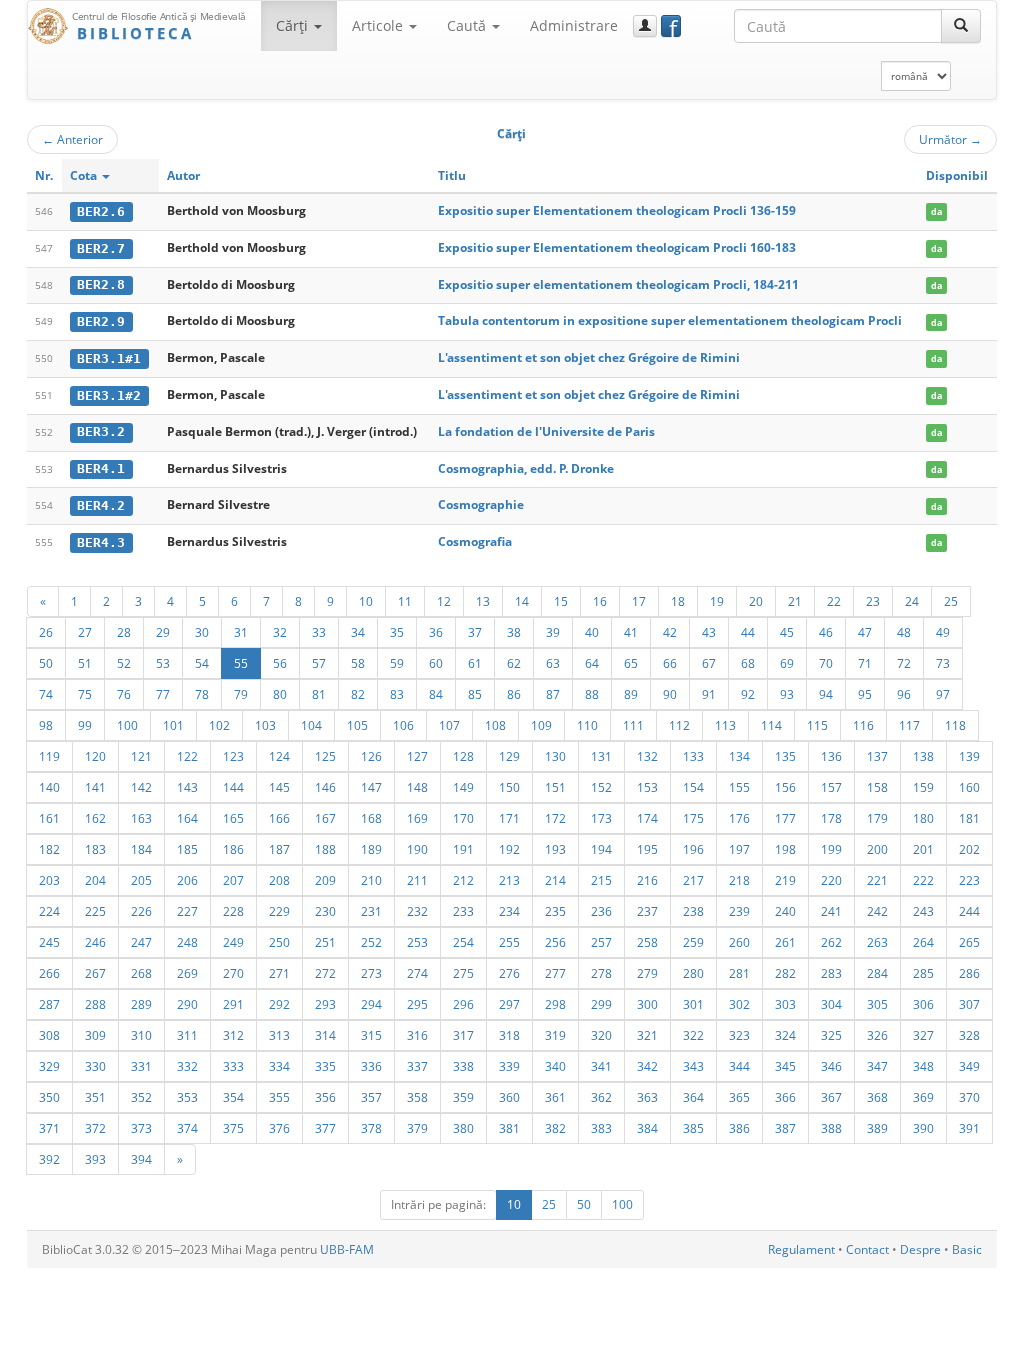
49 (943, 632)
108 (495, 725)
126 (371, 756)
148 (417, 787)
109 (541, 725)
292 (279, 1004)
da (936, 211)
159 (923, 787)
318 (509, 1035)
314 (325, 1035)
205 (141, 880)
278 (601, 973)
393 (95, 1159)
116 (863, 725)
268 (141, 973)
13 (483, 601)
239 (739, 911)
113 (725, 725)
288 (95, 1004)
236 (601, 911)
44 (748, 632)
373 (141, 1128)
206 (187, 880)
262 (831, 942)
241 (831, 911)
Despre (920, 1249)
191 (463, 849)
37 (475, 632)
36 (436, 632)
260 (739, 942)
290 (187, 1004)
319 (555, 1035)
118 (955, 725)
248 (187, 942)
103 (265, 725)
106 (403, 725)
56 (280, 663)
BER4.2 (101, 505)
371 (49, 1128)
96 (904, 694)
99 (85, 725)
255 (509, 942)
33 (319, 632)
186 (233, 849)
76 (124, 694)
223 (969, 880)
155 (739, 787)
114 (771, 725)
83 (397, 694)
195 (647, 849)
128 (463, 756)
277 (555, 973)
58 (358, 663)
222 (923, 880)
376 (279, 1128)
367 (831, 1097)
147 (371, 787)
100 (127, 725)
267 (95, 973)
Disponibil (957, 175)
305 (877, 1004)
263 (877, 942)
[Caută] (961, 26)
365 (739, 1097)
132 (647, 756)
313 (279, 1035)
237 (647, 911)
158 (877, 787)
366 (785, 1097)
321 (647, 1035)
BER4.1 (101, 468)
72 (904, 663)
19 (717, 601)
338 (463, 1066)
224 (49, 911)
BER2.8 (101, 284)
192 (509, 849)
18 (678, 601)
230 (325, 911)
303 (785, 1004)
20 (756, 601)
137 (877, 756)
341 (601, 1066)
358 (417, 1097)
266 (49, 973)
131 (601, 756)
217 (693, 880)
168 (371, 818)
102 (219, 725)
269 (187, 973)
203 (49, 880)
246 (95, 942)
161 (49, 818)
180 (923, 818)
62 (514, 663)
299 (601, 1004)
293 (325, 1004)
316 (417, 1035)
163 (141, 818)
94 (826, 694)
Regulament (801, 1249)
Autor (183, 175)
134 (739, 756)
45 (787, 632)
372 (95, 1128)
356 (325, 1097)
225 (95, 911)
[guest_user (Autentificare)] (645, 26)
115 (817, 725)
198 (785, 849)
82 (358, 694)
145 (279, 787)
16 (600, 601)
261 (785, 942)
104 (311, 725)
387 (785, 1128)
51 (85, 663)
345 (785, 1066)
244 (969, 911)
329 (49, 1066)
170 (463, 818)
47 (865, 632)
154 (693, 787)
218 (739, 880)
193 (555, 849)
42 (670, 632)
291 (233, 1004)
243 (923, 911)
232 (417, 911)
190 (417, 849)
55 (241, 663)
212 (463, 880)
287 (49, 1004)
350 (49, 1097)
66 (670, 663)
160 (969, 787)
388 (831, 1128)
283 (831, 973)
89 (631, 694)
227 (187, 911)
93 (787, 694)
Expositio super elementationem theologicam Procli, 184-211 (618, 284)
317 (463, 1035)
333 (233, 1066)
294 (371, 1004)
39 (553, 632)
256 (555, 942)
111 (633, 725)
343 (693, 1066)
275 (463, 973)
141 (95, 787)
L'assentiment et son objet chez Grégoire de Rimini (589, 357)
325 (831, 1035)
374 (187, 1128)
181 (969, 818)
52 (124, 663)
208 (279, 880)
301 (693, 1004)
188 (325, 849)
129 (509, 756)
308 (49, 1035)
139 (969, 756)
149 (463, 787)
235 (555, 911)
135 (785, 756)
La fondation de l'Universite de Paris (546, 431)
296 (463, 1004)
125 (325, 756)
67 (709, 663)
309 (95, 1035)
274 (417, 973)
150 (509, 787)
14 (522, 601)
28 (124, 632)
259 (693, 942)
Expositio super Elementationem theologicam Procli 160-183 (617, 247)
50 (46, 663)
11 (405, 601)
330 (95, 1066)
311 (187, 1035)
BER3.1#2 (109, 395)
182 (49, 849)
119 (49, 756)
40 (592, 632)
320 (601, 1035)
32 (280, 632)
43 (709, 632)
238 (693, 911)
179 (877, 818)
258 (647, 942)
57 (319, 663)
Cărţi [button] (294, 25)
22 (834, 601)
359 (463, 1097)
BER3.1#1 (109, 358)
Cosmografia (475, 541)
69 (787, 663)
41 (631, 632)
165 (233, 818)
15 (561, 601)
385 (693, 1128)
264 (923, 942)
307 (969, 1004)
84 (436, 694)
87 (553, 694)
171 (509, 818)
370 (969, 1097)
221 (877, 880)
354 (233, 1097)
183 (95, 849)
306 (923, 1004)
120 (95, 756)
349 (969, 1066)
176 (739, 818)
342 (647, 1066)
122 (187, 756)
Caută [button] (468, 25)
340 (555, 1066)
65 (631, 663)
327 (923, 1035)
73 (943, 663)
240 (785, 911)
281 (739, 973)
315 (371, 1035)
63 (553, 663)
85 (475, 694)
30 (202, 632)
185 (187, 849)
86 (514, 694)
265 (969, 942)
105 (357, 725)
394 (141, 1159)
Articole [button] (379, 25)
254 (463, 942)
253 (417, 942)
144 (233, 787)
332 (187, 1066)
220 (831, 880)
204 (95, 880)
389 (877, 1128)
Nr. (44, 175)
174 (647, 818)
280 (693, 973)
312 (233, 1035)
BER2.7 (101, 248)
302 (739, 1004)
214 (555, 880)
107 (449, 725)
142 (141, 787)
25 (951, 601)
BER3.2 (101, 431)
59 (397, 663)
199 (831, 849)
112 (679, 725)
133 (693, 756)
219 (785, 880)
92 (748, 694)
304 (831, 1004)
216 (647, 880)
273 (371, 973)
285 (923, 973)
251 (325, 942)
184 (141, 849)
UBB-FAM (347, 1249)
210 (371, 880)
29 (163, 632)
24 (912, 601)
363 (647, 1097)
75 (85, 694)
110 (587, 725)
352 (141, 1097)
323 (739, 1035)
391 (969, 1128)
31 (241, 632)
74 (46, 694)
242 (877, 911)
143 (187, 787)
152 (601, 787)
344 (739, 1066)
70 (826, 663)
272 (325, 973)
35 (397, 632)
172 (555, 818)
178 (831, 818)
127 (417, 756)
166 (279, 818)
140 (49, 787)
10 (366, 601)
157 (831, 787)
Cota (85, 175)
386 (739, 1128)
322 (693, 1035)
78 (202, 694)
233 (463, 911)
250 (279, 942)
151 (555, 787)
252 (371, 942)
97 (943, 694)
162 (95, 818)
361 (555, 1097)
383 (601, 1128)
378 (371, 1128)
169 (417, 818)
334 (279, 1066)
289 (141, 1004)
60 (436, 663)
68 (748, 663)
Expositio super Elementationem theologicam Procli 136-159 (617, 210)
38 (514, 632)
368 (877, 1097)
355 (279, 1097)
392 (49, 1159)
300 (647, 1004)
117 (909, 725)
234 (509, 911)
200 (877, 849)
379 (417, 1128)
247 (141, 942)
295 (417, 1004)
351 (95, 1097)
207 (233, 880)
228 (233, 911)
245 (49, 942)
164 (187, 818)
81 (319, 694)
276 (509, 973)
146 (325, 787)
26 (46, 632)
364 (693, 1097)
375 (233, 1128)
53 (163, 663)
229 (279, 911)
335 (325, 1066)
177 (785, 818)
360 (509, 1097)
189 (371, 849)
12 (444, 601)
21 (795, 601)
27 (85, 632)
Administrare (574, 25)
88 (592, 694)
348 (923, 1066)
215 (601, 880)
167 (325, 818)
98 (46, 725)
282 (785, 973)
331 (141, 1066)
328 (969, 1035)
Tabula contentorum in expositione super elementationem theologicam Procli (670, 320)
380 (463, 1128)
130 (555, 756)
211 (417, 880)
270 (233, 973)
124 (279, 756)
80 (280, 694)
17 (639, 601)
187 (279, 849)
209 (325, 880)
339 (509, 1066)
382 (555, 1128)
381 (509, 1128)
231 (371, 911)
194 (601, 849)
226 (141, 911)
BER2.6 (101, 211)
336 (371, 1066)
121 (141, 756)
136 (831, 756)
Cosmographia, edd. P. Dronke (526, 468)
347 (877, 1066)
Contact (867, 1249)
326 (877, 1035)
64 (592, 663)
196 (693, 849)
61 (475, 663)
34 (358, 632)
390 (923, 1128)
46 (826, 632)
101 (173, 725)
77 (163, 694)
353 (187, 1097)
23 (873, 601)
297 (509, 1004)
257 (601, 942)
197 (739, 849)
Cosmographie (481, 504)
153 (647, 787)
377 (325, 1128)
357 (371, 1097)
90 (670, 694)
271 (279, 973)
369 (923, 1097)
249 (233, 942)
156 (785, 787)
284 (877, 973)
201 (923, 849)
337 (417, 1066)
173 (601, 818)
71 (865, 663)
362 (601, 1097)
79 (241, 694)
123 (233, 756)
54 (202, 663)
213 (509, 880)
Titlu (452, 175)
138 (923, 756)
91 (709, 694)
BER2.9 (101, 321)
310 (141, 1035)
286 (969, 973)
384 (647, 1128)
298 (555, 1004)
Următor (950, 139)
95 (865, 694)
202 (969, 849)
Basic (967, 1249)
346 (831, 1066)
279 (647, 973)
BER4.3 (101, 542)
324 (785, 1035)
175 (693, 818)
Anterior (72, 139)
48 (904, 632)
